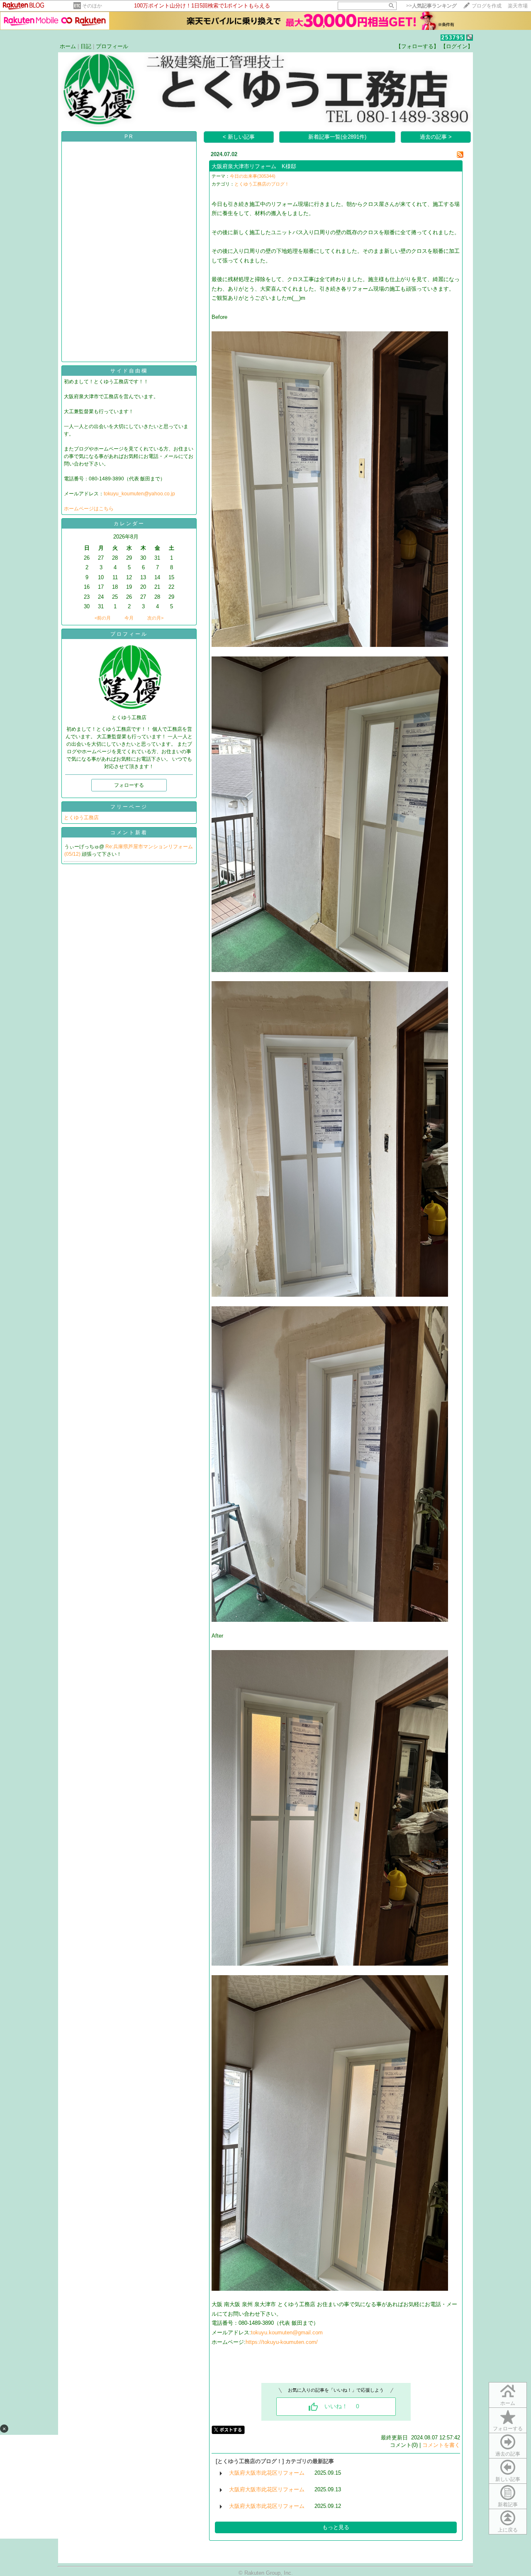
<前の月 (103, 618)
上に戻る (508, 2530)
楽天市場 (518, 6)
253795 (453, 38)
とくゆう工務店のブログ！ (262, 184)
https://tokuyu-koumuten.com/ (282, 2342)
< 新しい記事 (239, 137)
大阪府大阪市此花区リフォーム (267, 2473)
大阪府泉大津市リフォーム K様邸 (254, 166)
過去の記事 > (436, 137)
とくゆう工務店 (81, 818)
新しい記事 (508, 2479)
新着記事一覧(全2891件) (337, 137)
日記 (86, 46)
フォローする (508, 2429)
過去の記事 (508, 2454)
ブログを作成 (487, 6)
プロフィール (112, 46)
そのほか (92, 6)
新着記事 (508, 2505)
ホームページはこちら (89, 509)
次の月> (155, 618)
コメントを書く (441, 2445)
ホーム (68, 46)
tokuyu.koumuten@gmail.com (287, 2332)
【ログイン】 (457, 46)
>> (431, 6)
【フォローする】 (417, 46)
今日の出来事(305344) (253, 176)
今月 (129, 618)
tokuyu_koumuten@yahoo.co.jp (139, 494)
